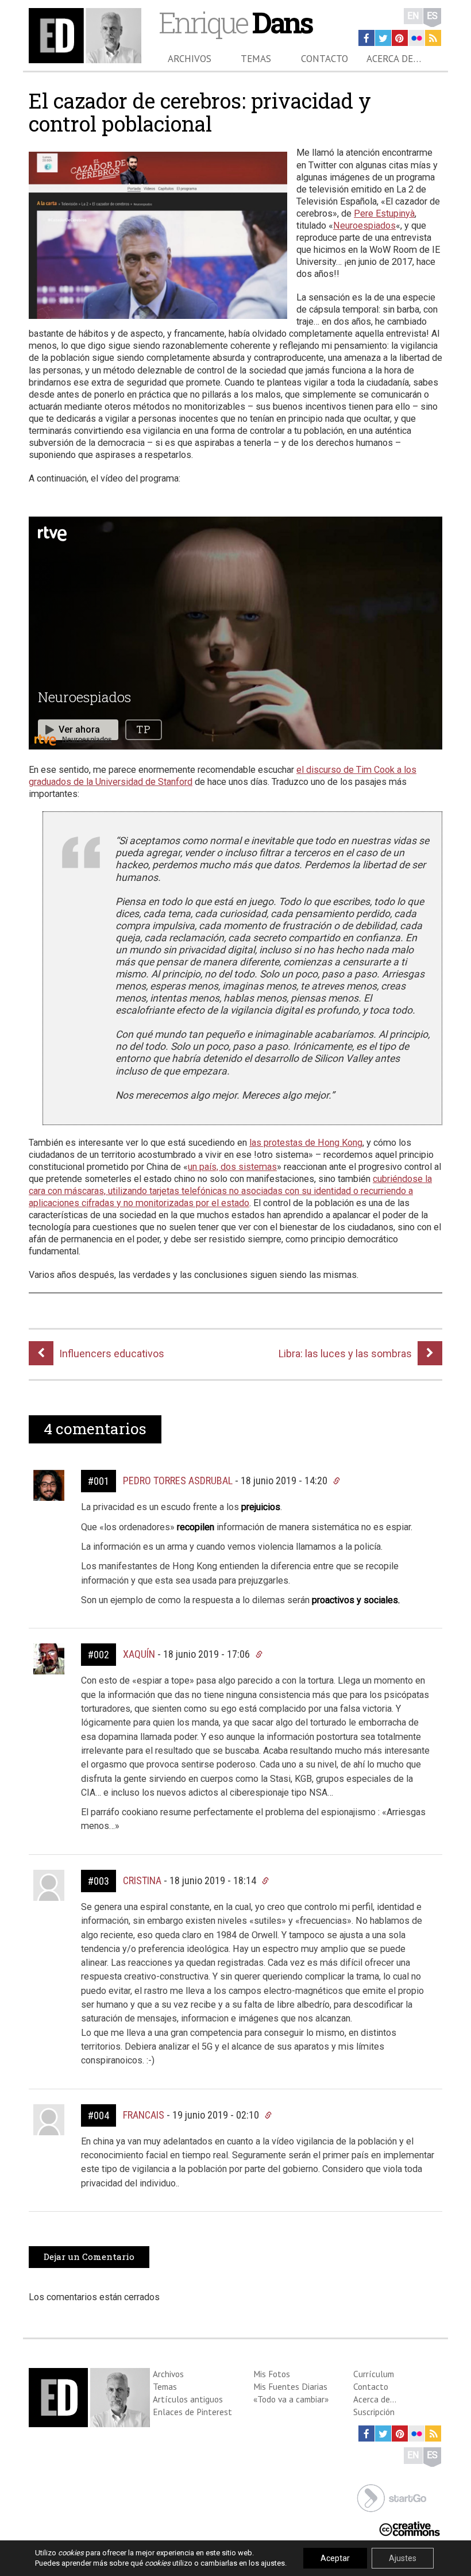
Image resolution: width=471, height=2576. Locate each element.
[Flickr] (416, 38)
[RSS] (433, 38)
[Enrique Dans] (85, 36)
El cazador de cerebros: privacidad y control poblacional (200, 112)
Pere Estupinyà (384, 213)
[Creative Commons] (410, 2527)
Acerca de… (394, 59)
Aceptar (335, 2558)
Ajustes (403, 2558)
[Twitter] (383, 38)
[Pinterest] (400, 38)
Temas (256, 59)
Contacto (325, 59)
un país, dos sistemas (232, 1167)
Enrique (235, 22)
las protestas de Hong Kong (306, 1143)
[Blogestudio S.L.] (392, 2497)
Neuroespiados (364, 226)
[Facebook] (366, 38)
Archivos (190, 59)
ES (432, 16)
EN (413, 16)
